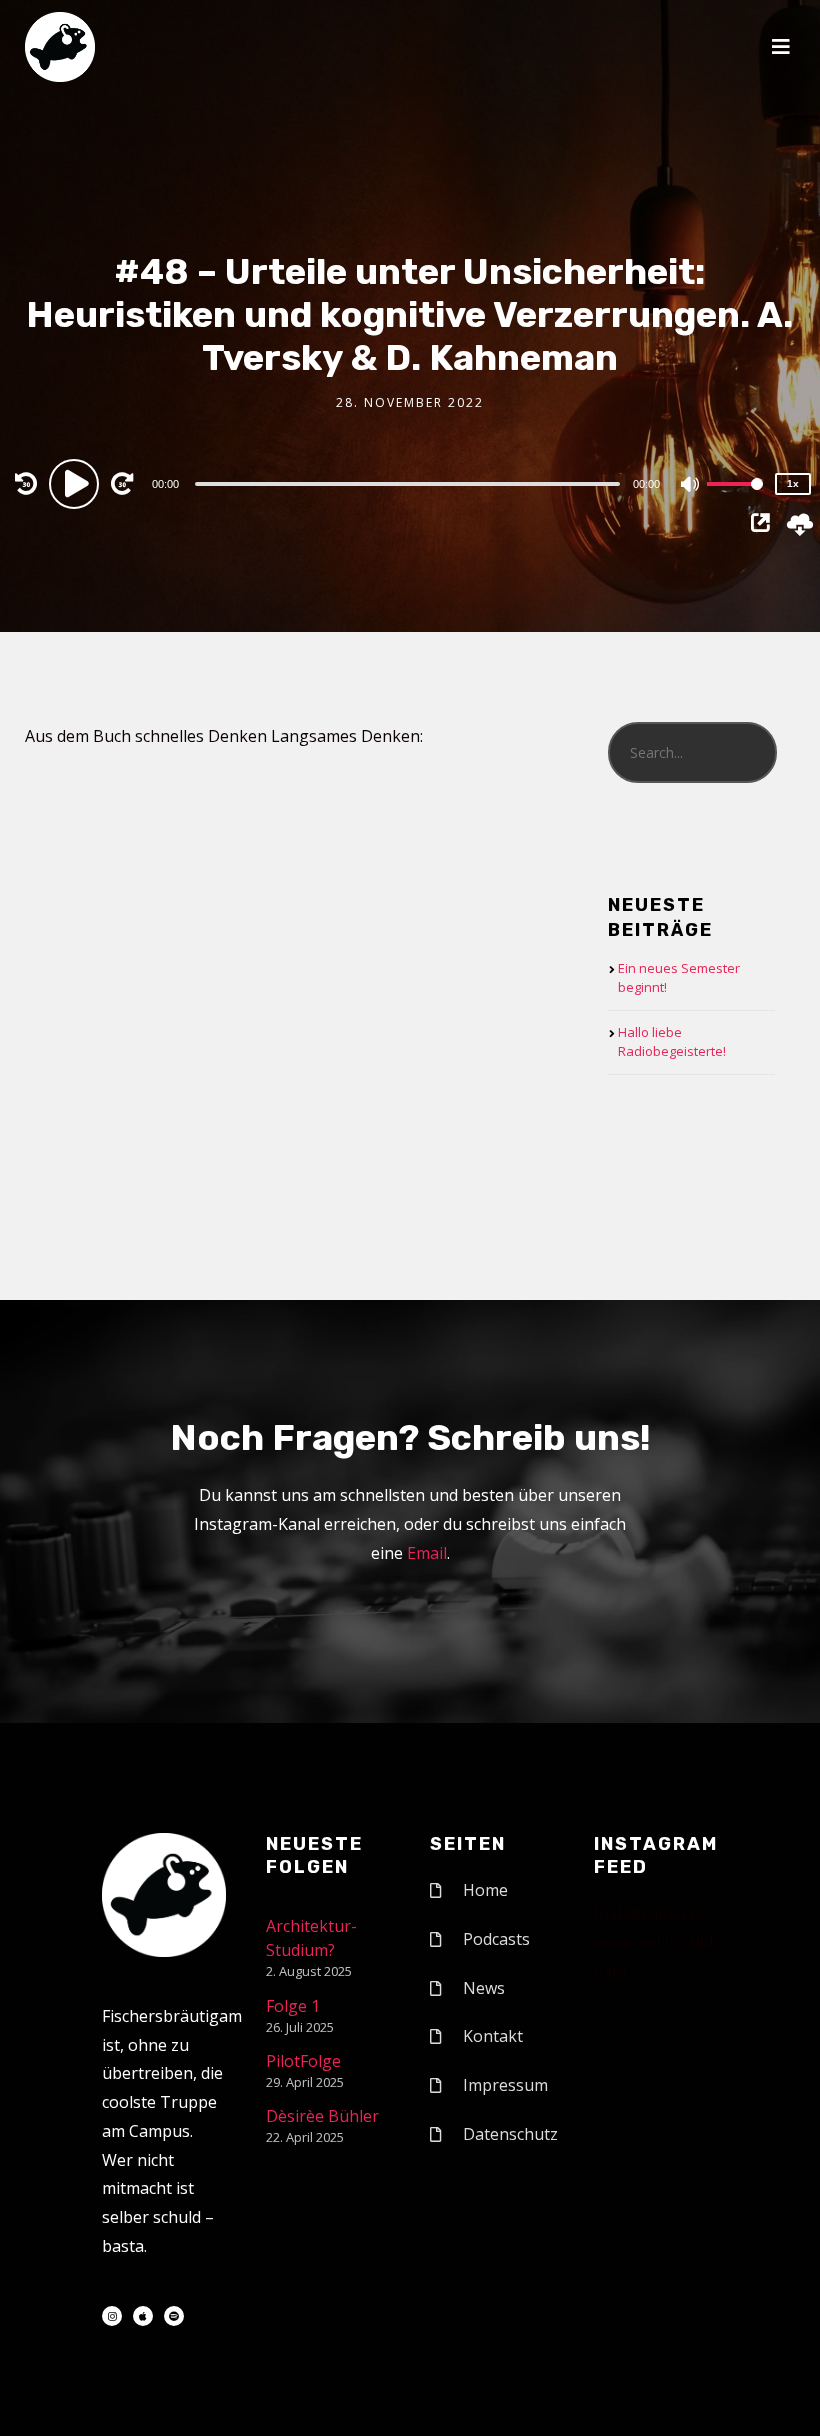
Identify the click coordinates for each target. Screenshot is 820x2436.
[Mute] (691, 486)
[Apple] (143, 2316)
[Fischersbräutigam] (60, 47)
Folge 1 (293, 2006)
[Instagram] (112, 2316)
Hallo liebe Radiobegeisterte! (672, 1042)
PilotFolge (303, 2061)
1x (793, 483)
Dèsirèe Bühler (322, 2116)
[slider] (735, 500)
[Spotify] (174, 2316)
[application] (410, 483)
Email (427, 1553)
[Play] (77, 483)
